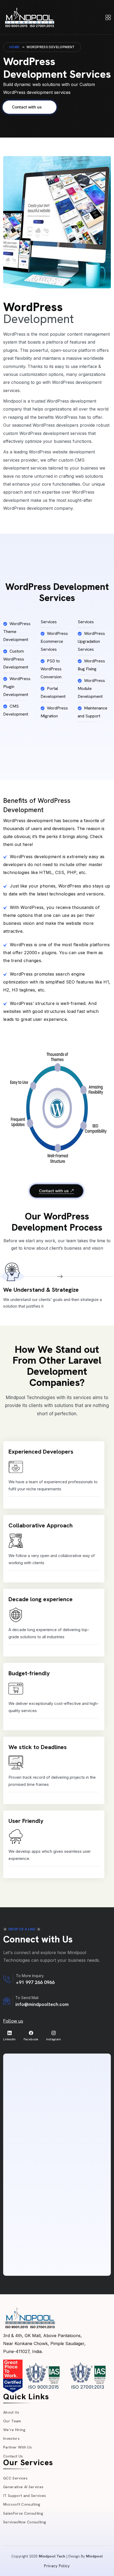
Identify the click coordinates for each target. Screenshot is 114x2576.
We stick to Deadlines (38, 1747)
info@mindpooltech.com (42, 2004)
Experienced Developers (41, 1452)
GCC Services (15, 2478)
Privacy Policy (57, 2566)
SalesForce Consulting (23, 2513)
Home (14, 47)
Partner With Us (17, 2447)
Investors (11, 2438)
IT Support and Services (25, 2496)
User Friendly (26, 1821)
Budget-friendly (29, 1673)
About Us (11, 2412)
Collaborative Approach (41, 1525)
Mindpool (94, 2556)
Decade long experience (41, 1599)
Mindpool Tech (52, 2556)
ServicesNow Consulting (25, 2522)
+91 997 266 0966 (35, 1982)
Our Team (12, 2421)
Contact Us (13, 2456)
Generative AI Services (23, 2487)
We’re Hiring (14, 2430)
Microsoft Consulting (22, 2504)
